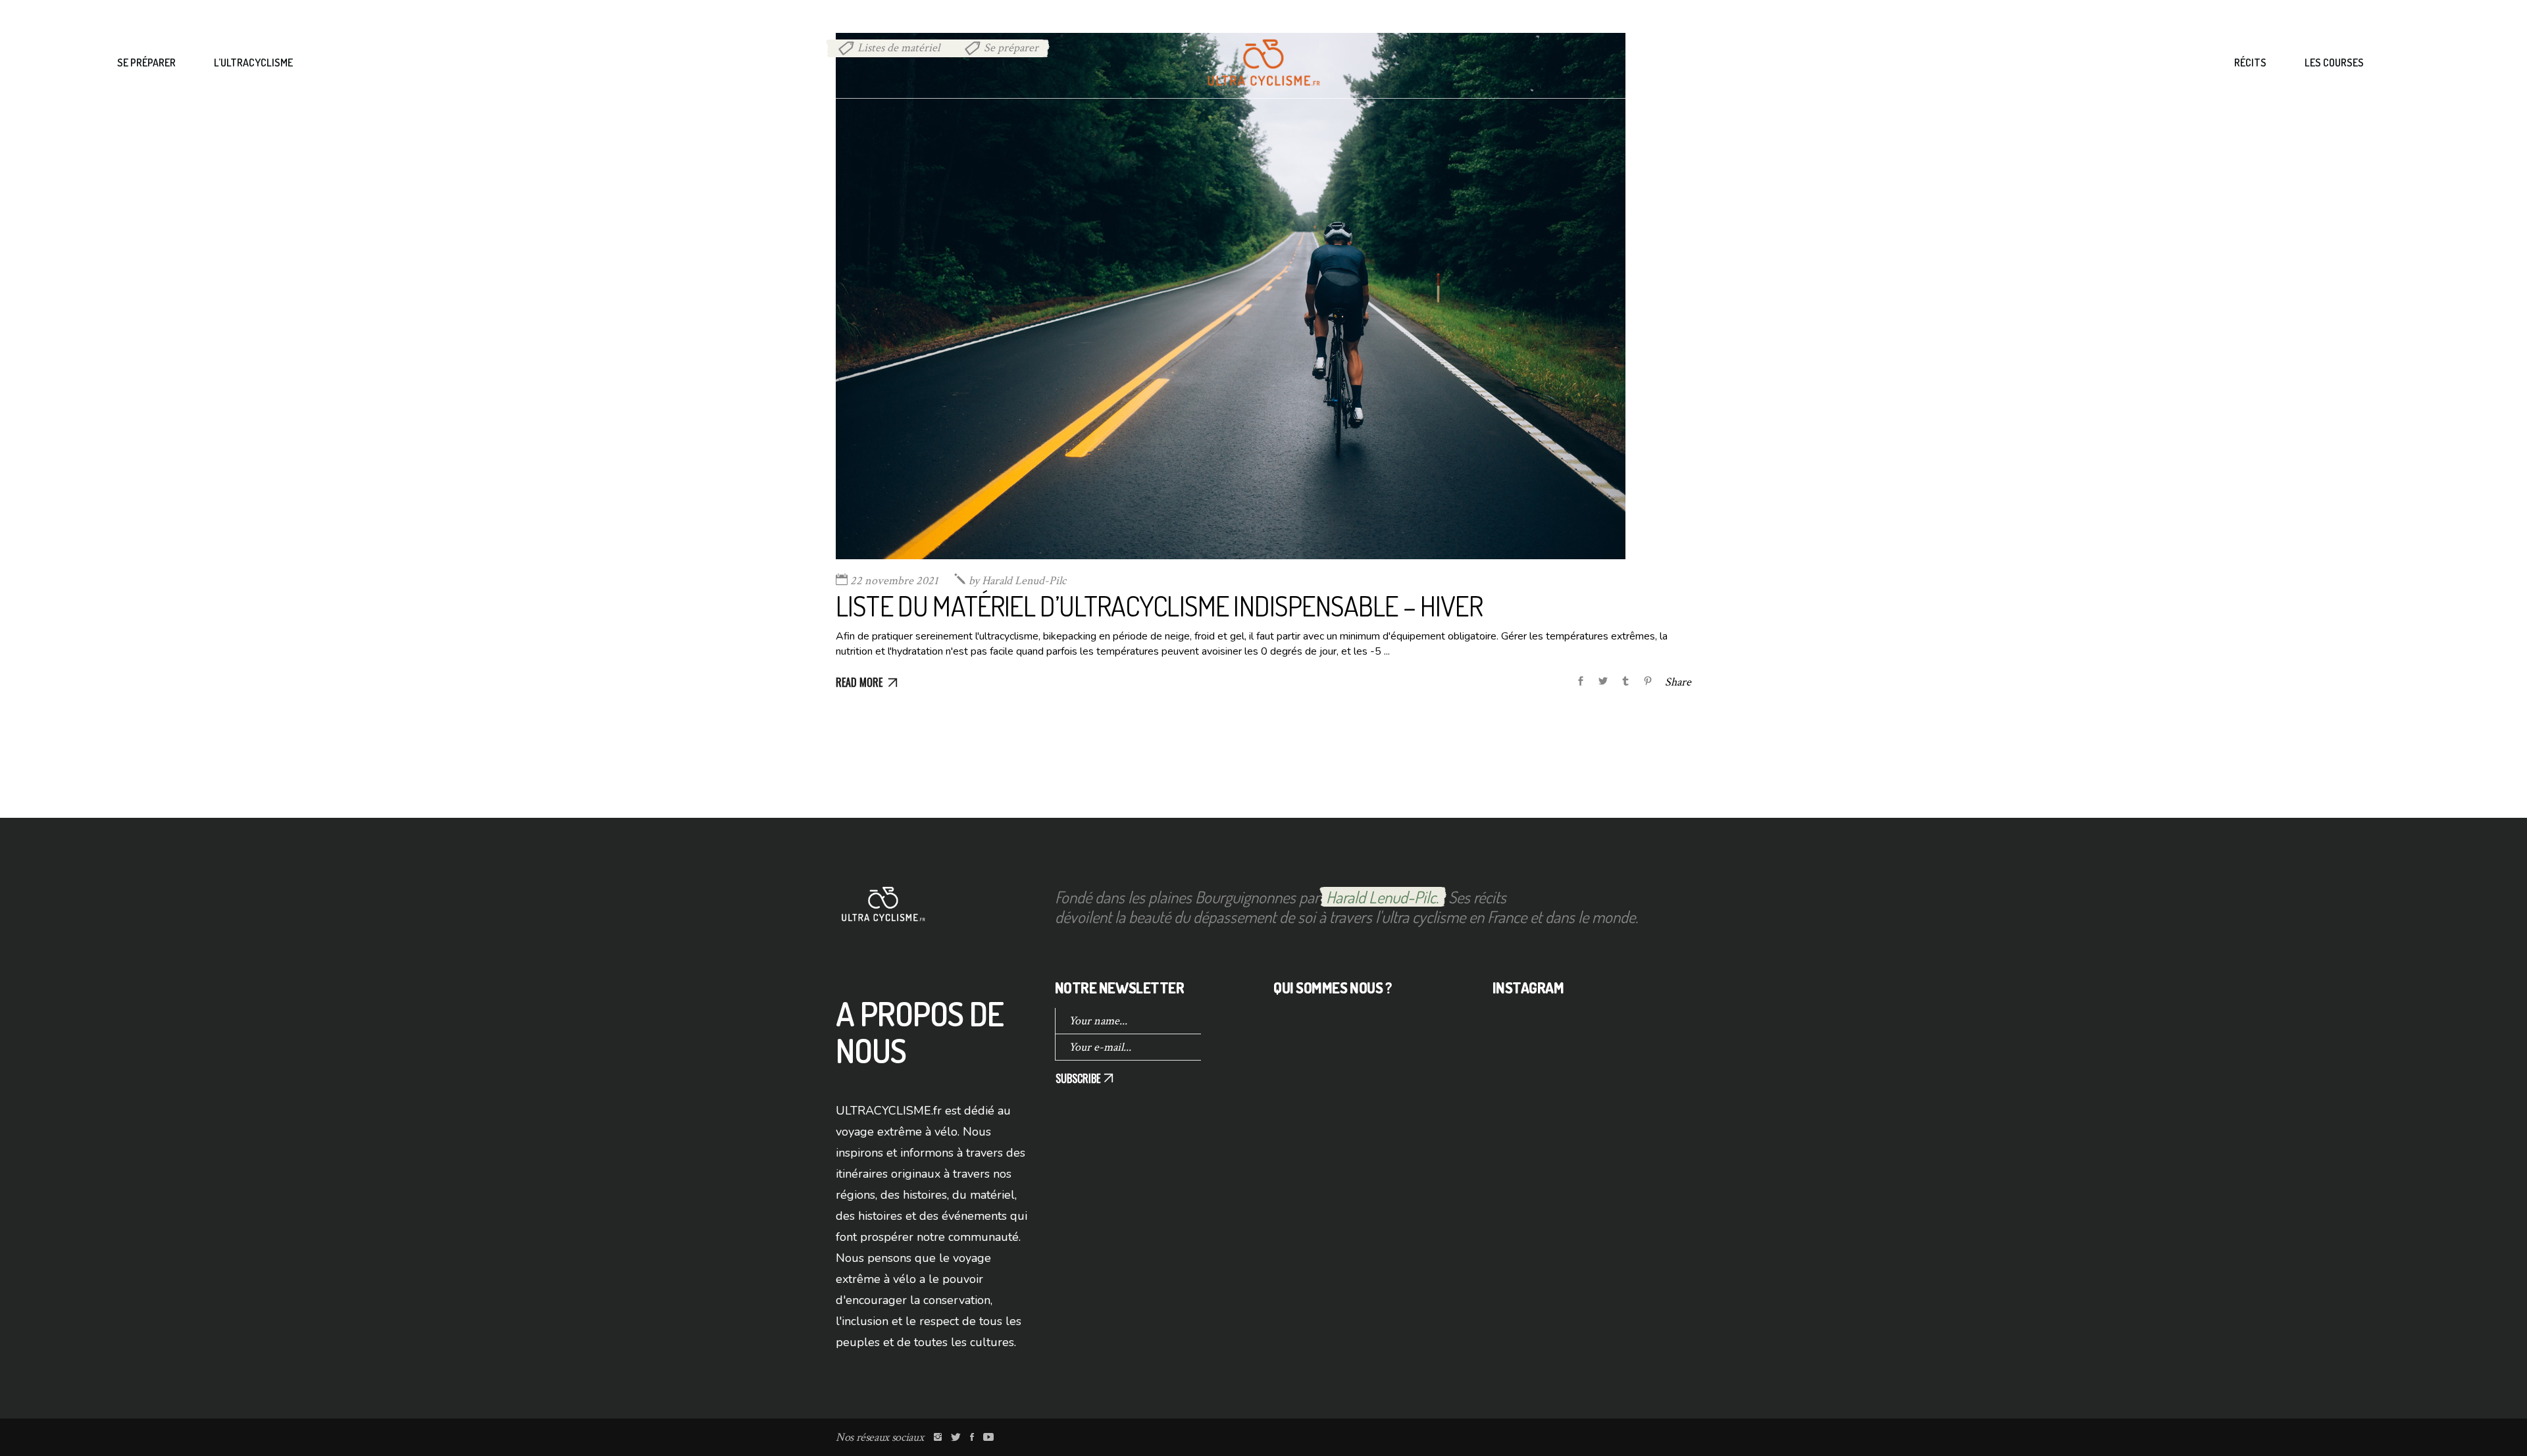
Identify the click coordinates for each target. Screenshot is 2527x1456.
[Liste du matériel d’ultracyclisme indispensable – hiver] (1231, 296)
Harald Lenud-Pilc (1017, 581)
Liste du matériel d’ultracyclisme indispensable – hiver (1159, 606)
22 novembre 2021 (894, 581)
